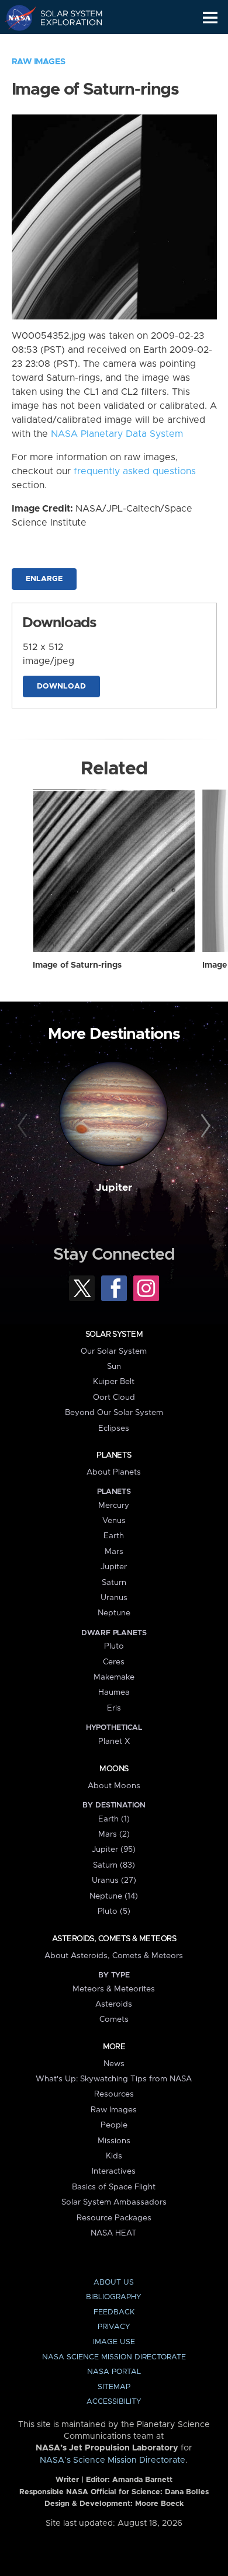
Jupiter (114, 1188)
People (114, 2125)
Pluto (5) (114, 1911)
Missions (114, 2141)
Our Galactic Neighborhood (65, 44)
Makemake (114, 1677)
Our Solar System (114, 1351)
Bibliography (114, 2297)
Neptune (114, 1613)
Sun (114, 1367)
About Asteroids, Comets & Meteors (114, 1956)
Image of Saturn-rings (77, 965)
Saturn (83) (114, 1865)
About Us (114, 2283)
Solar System (114, 1334)
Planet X (114, 1741)
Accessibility (114, 2402)
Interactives (114, 2171)
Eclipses (114, 1428)
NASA (15, 18)
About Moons (114, 1786)
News (114, 2064)
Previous (24, 1126)
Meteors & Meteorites (114, 1989)
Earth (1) (114, 1819)
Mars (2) (114, 1834)
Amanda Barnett (142, 2480)
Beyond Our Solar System (114, 1413)
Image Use (114, 2342)
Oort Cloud (114, 1397)
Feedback (114, 2312)
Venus (114, 1521)
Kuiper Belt (114, 1382)
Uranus (114, 1598)
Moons (114, 1769)
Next (204, 1126)
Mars (114, 1552)
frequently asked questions (135, 471)
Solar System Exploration (65, 18)
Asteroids (114, 2004)
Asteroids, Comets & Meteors (114, 1939)
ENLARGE (44, 579)
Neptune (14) (114, 1896)
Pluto (114, 1646)
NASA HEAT (114, 2233)
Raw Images (39, 62)
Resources (114, 2094)
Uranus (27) (114, 1880)
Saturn (114, 1583)
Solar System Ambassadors (114, 2202)
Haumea (114, 1692)
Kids (114, 2156)
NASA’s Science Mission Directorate (113, 2460)
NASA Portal (114, 2372)
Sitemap (114, 2387)
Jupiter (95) (114, 1850)
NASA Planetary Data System (117, 434)
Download (61, 686)
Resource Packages (114, 2218)
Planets (114, 1455)
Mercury (114, 1506)
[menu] (210, 18)
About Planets (114, 1472)
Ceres (114, 1662)
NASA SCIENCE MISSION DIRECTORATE (114, 2357)
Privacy (114, 2327)
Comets (114, 2019)
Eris (114, 1708)
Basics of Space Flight (114, 2187)
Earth (114, 1536)
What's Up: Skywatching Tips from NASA (114, 2079)
